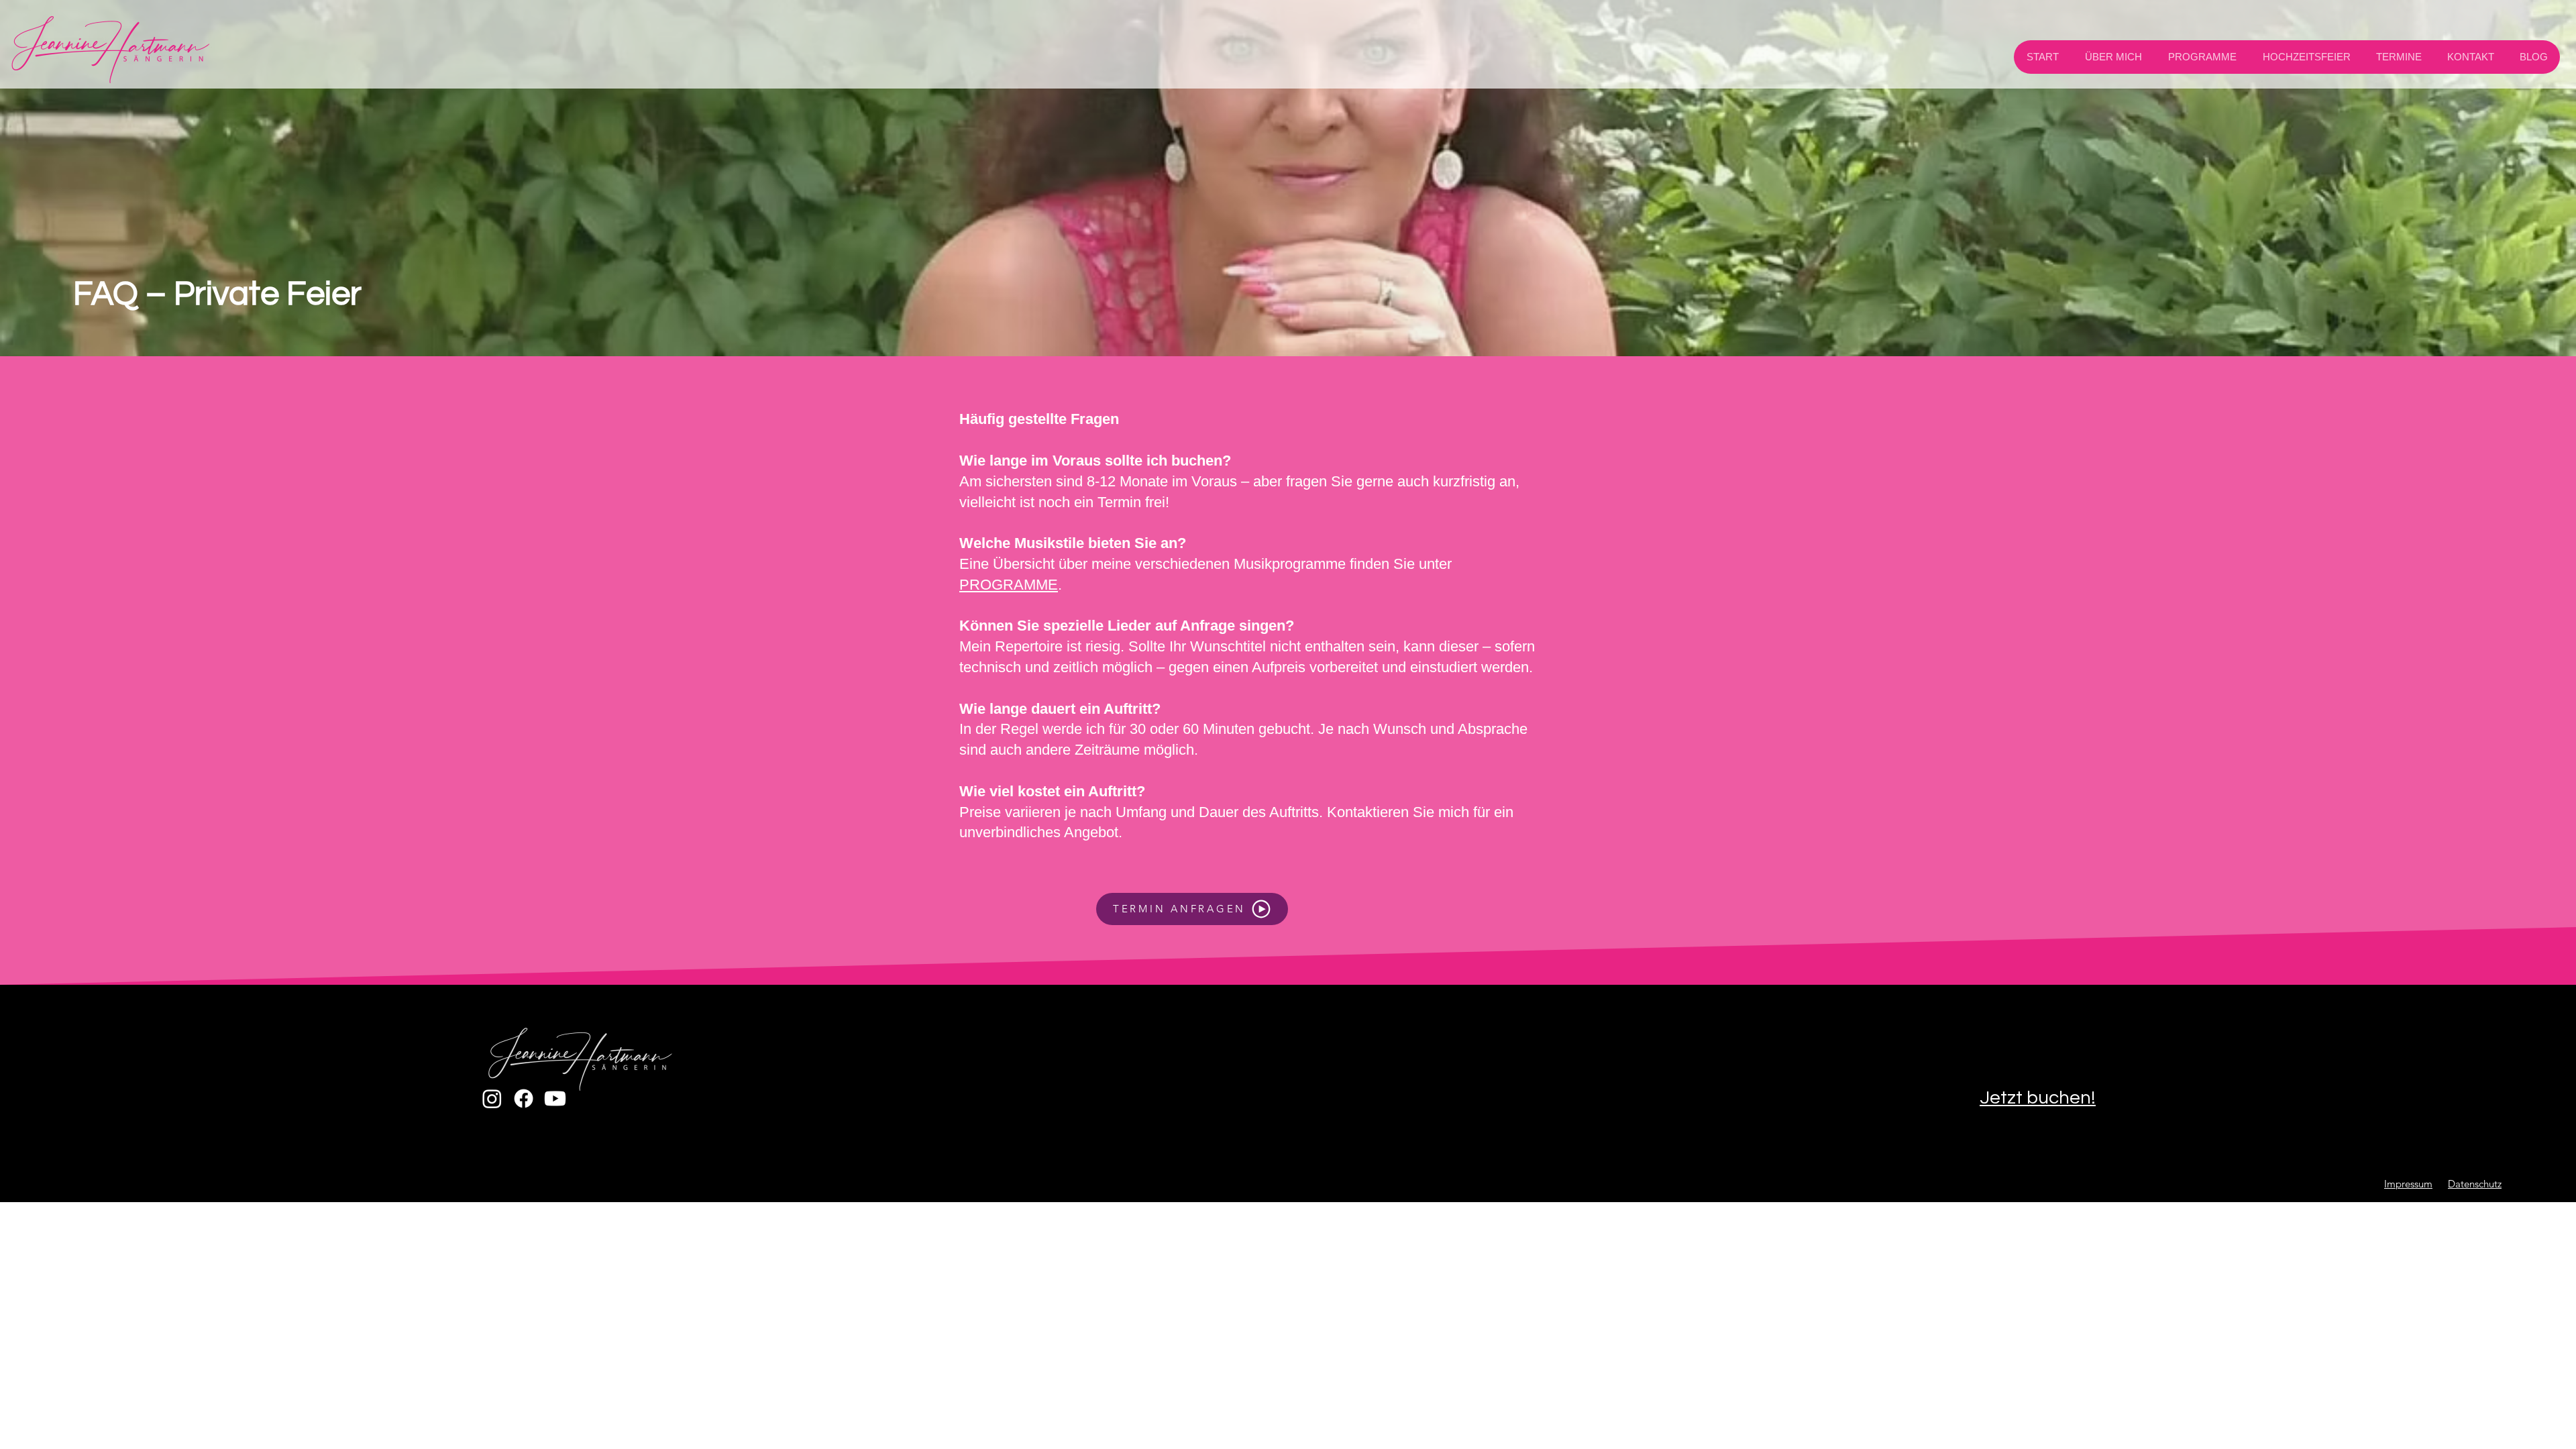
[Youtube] (555, 1098)
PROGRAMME (1009, 585)
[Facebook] (524, 1098)
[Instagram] (492, 1098)
